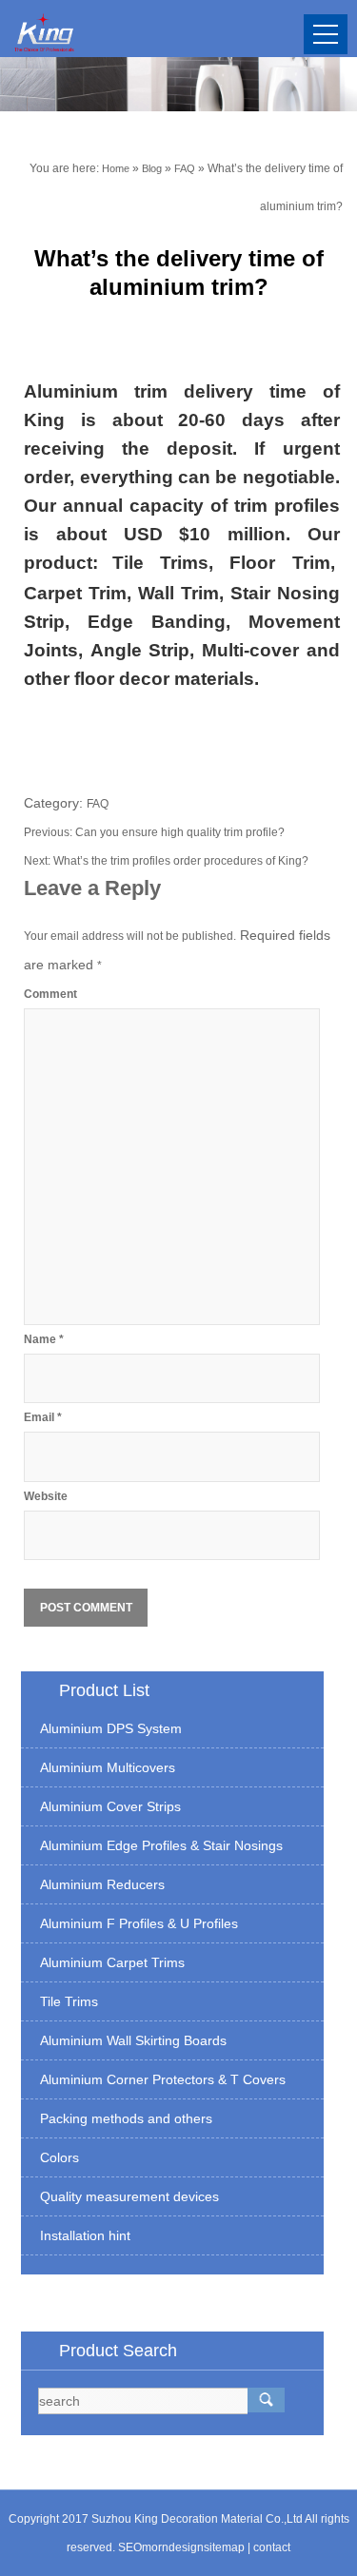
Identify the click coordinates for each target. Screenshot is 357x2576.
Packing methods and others (126, 2118)
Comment (50, 994)
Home (116, 168)
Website (46, 1496)
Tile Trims (69, 2001)
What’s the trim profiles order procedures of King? (181, 861)
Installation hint (85, 2235)
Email (43, 1417)
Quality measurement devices (129, 2196)
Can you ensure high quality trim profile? (180, 832)
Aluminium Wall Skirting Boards (133, 2040)
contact (272, 2547)
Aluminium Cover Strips (110, 1806)
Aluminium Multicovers (108, 1767)
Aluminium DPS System (111, 1728)
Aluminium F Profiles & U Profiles (139, 1923)
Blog (152, 168)
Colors (59, 2157)
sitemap (224, 2547)
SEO (130, 2547)
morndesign (173, 2547)
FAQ (185, 168)
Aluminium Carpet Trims (112, 1962)
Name (44, 1339)
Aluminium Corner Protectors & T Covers (163, 2079)
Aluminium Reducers (102, 1884)
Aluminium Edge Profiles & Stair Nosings (161, 1845)
